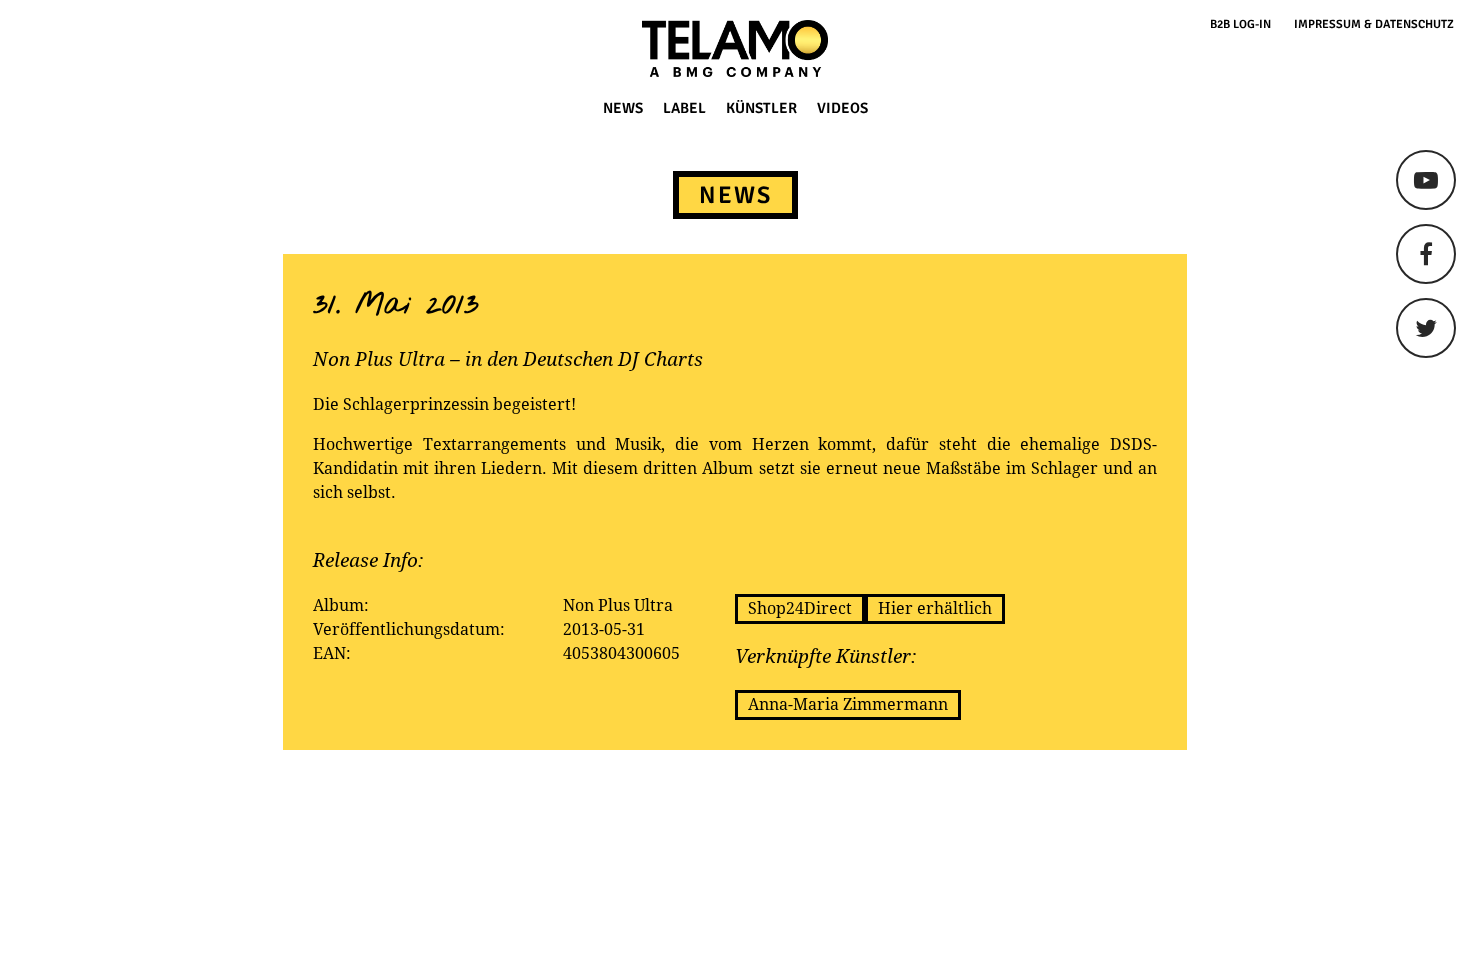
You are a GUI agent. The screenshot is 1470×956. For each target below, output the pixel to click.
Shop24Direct (800, 608)
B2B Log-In (1240, 24)
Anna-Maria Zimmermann (848, 704)
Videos (842, 108)
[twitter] (1426, 328)
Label (684, 108)
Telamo (92, 48)
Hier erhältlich (935, 608)
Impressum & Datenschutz (1374, 24)
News (623, 108)
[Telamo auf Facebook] (1426, 254)
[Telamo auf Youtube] (1426, 180)
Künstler (761, 108)
